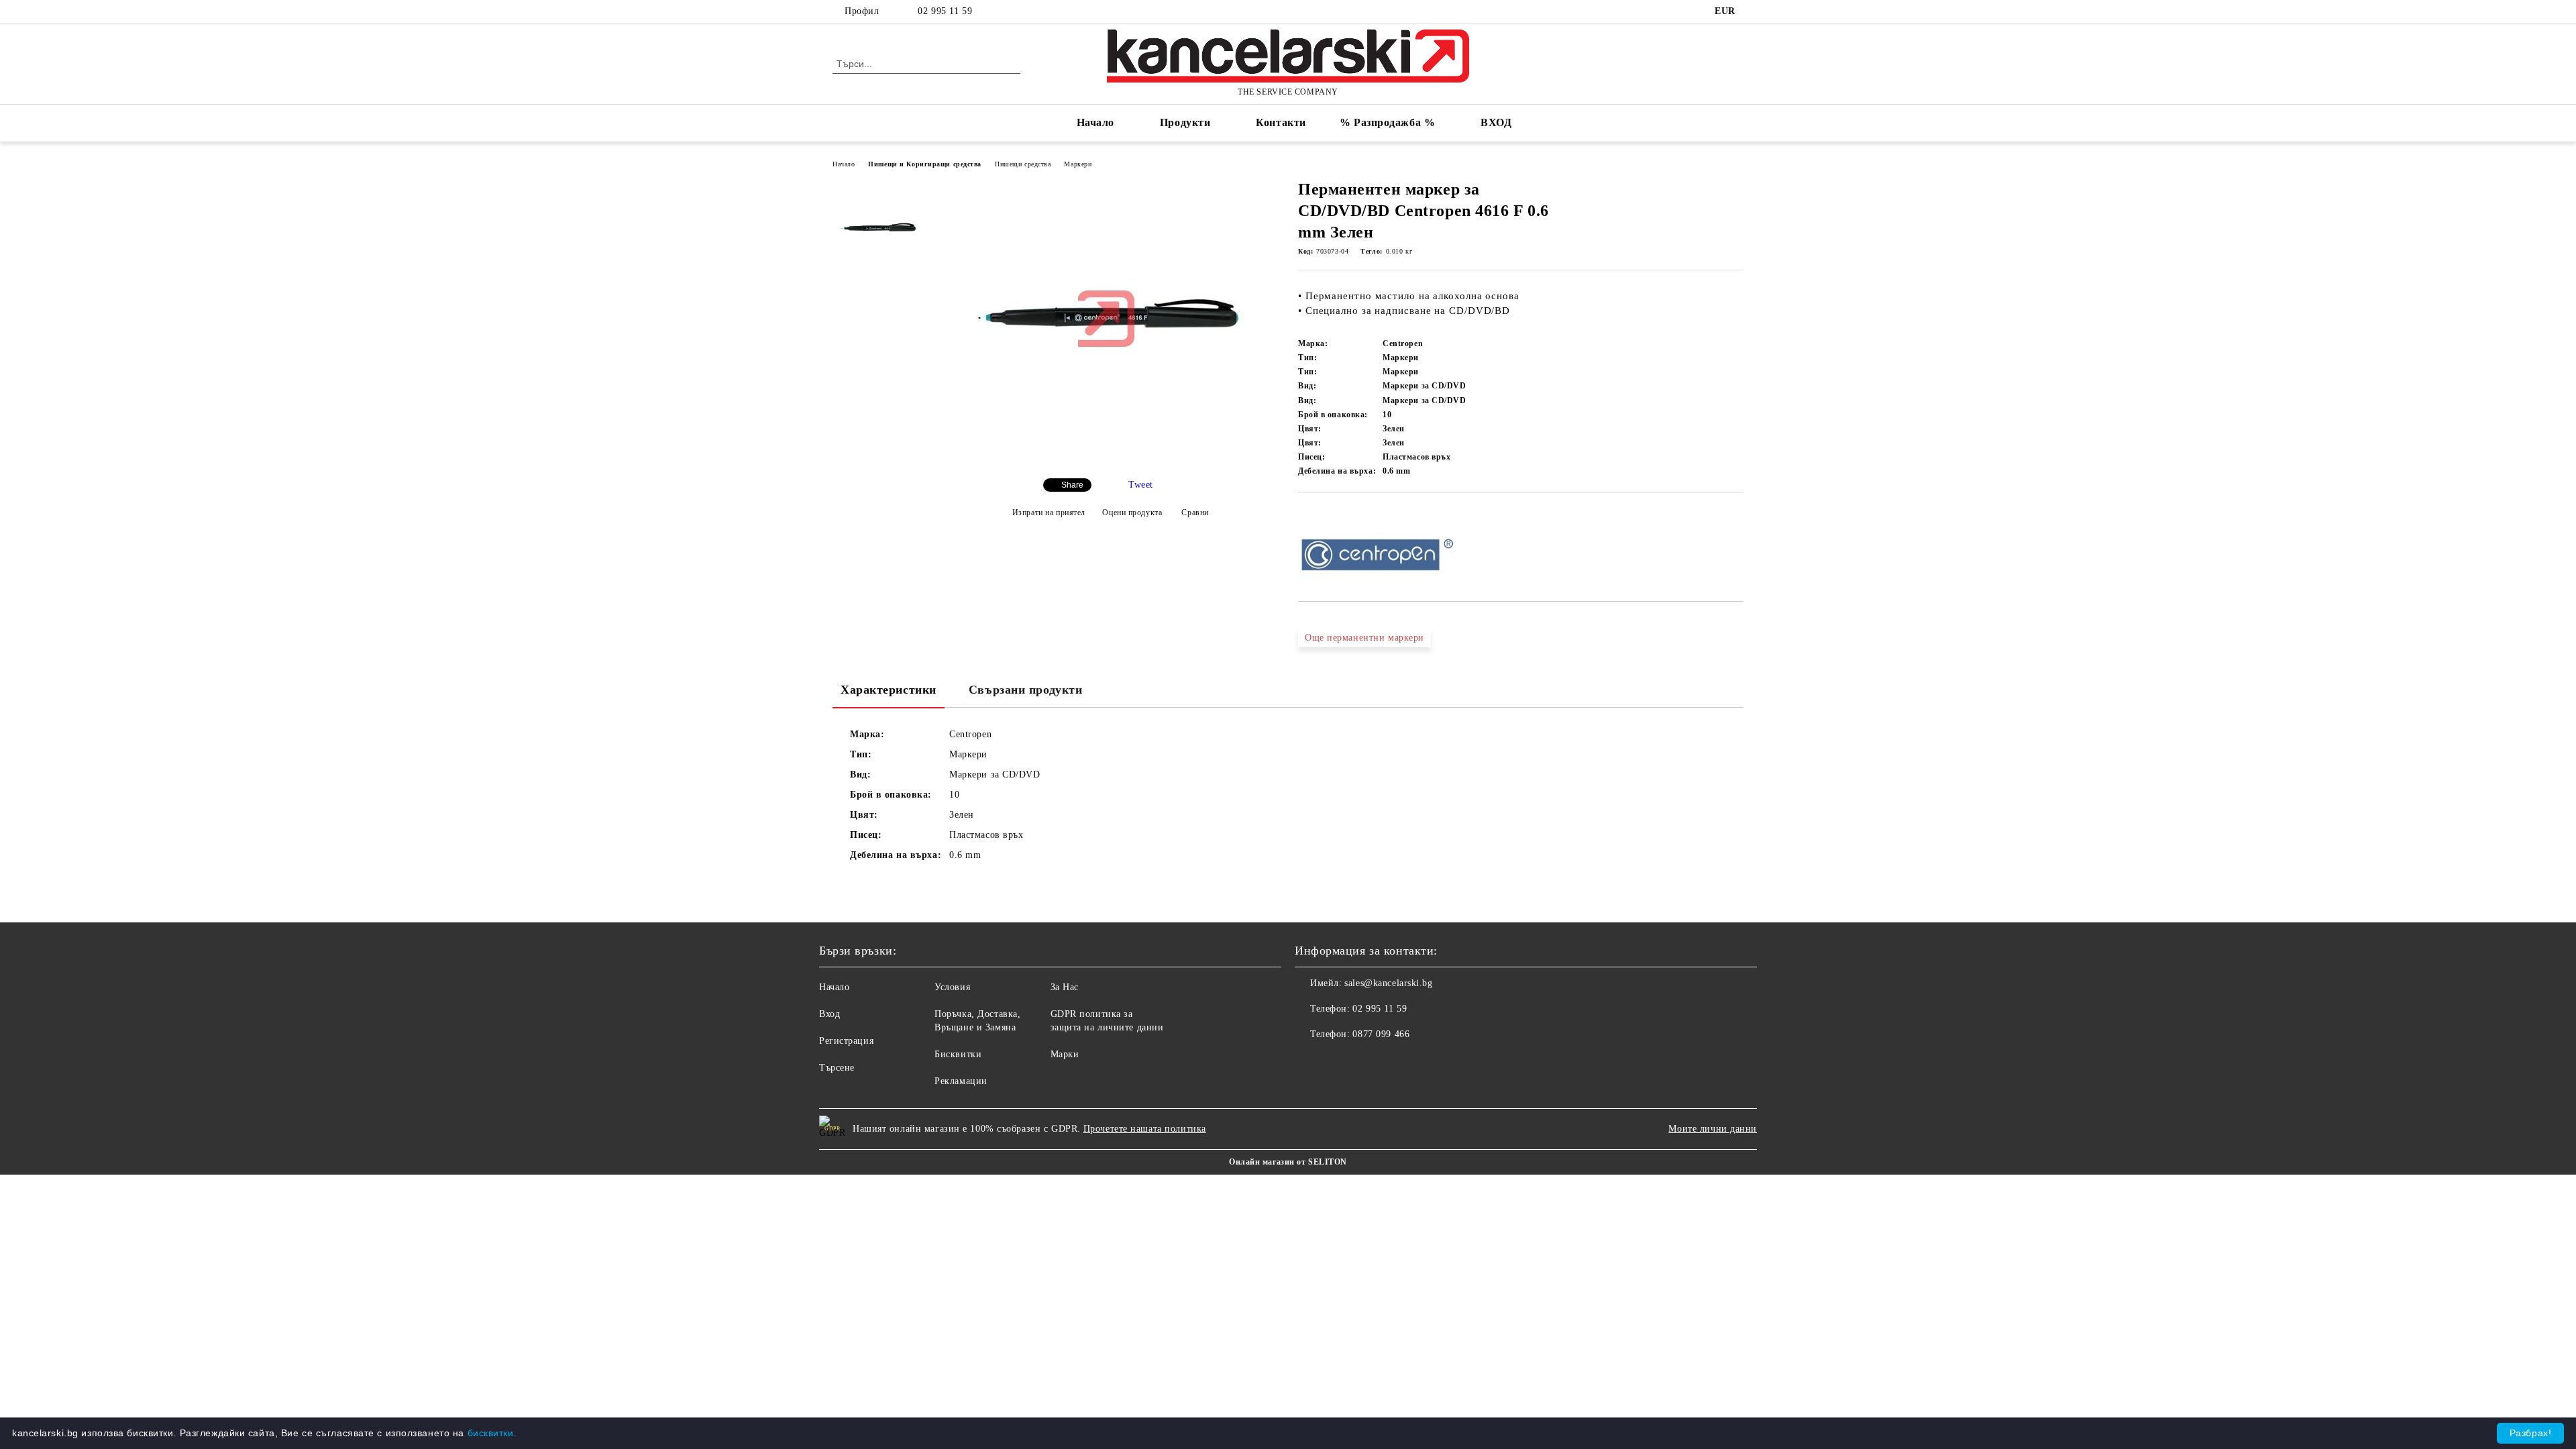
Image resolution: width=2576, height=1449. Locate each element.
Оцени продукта (1132, 513)
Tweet (1141, 485)
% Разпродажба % (1387, 122)
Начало (1095, 122)
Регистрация (846, 1041)
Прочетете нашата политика (1145, 1129)
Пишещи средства (1023, 164)
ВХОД (1496, 122)
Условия (952, 987)
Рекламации (961, 1081)
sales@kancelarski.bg (1388, 983)
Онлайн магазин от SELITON (1288, 1162)
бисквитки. (492, 1433)
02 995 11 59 (945, 11)
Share (1072, 485)
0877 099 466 (1381, 1034)
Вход (829, 1014)
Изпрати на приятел (1049, 513)
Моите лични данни (1713, 1129)
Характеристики (889, 690)
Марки (1065, 1054)
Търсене (837, 1068)
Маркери (1078, 164)
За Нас (1065, 987)
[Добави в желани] (1324, 515)
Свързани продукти (1026, 690)
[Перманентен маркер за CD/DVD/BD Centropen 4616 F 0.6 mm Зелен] (1106, 457)
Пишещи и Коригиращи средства (925, 164)
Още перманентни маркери (1364, 638)
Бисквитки (958, 1054)
